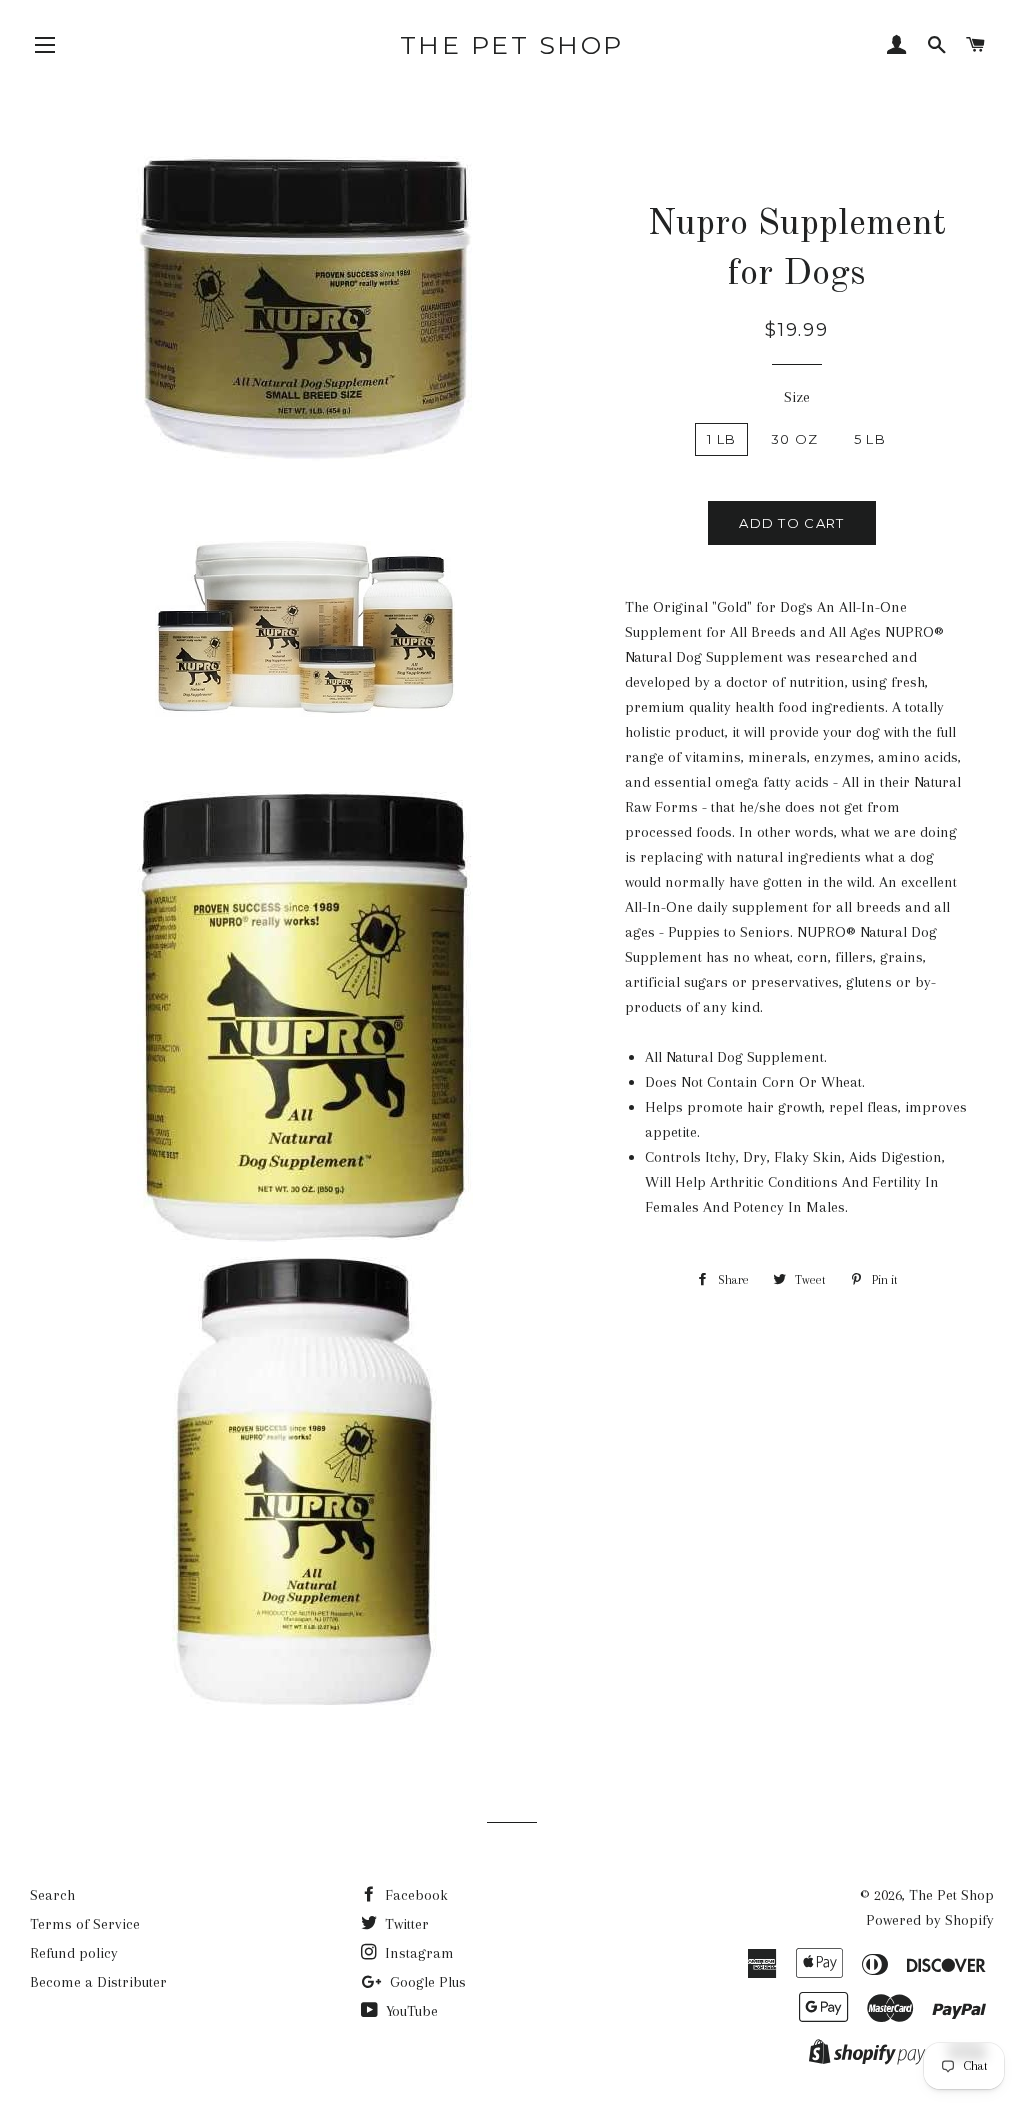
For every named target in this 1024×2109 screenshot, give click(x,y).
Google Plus (426, 1982)
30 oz (795, 439)
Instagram (417, 1953)
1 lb (721, 439)
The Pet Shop (512, 45)
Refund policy (74, 1953)
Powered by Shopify (930, 1920)
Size (797, 397)
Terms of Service (85, 1924)
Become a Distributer (98, 1982)
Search (52, 1895)
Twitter (405, 1924)
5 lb (870, 439)
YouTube (410, 2011)
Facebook (414, 1895)
